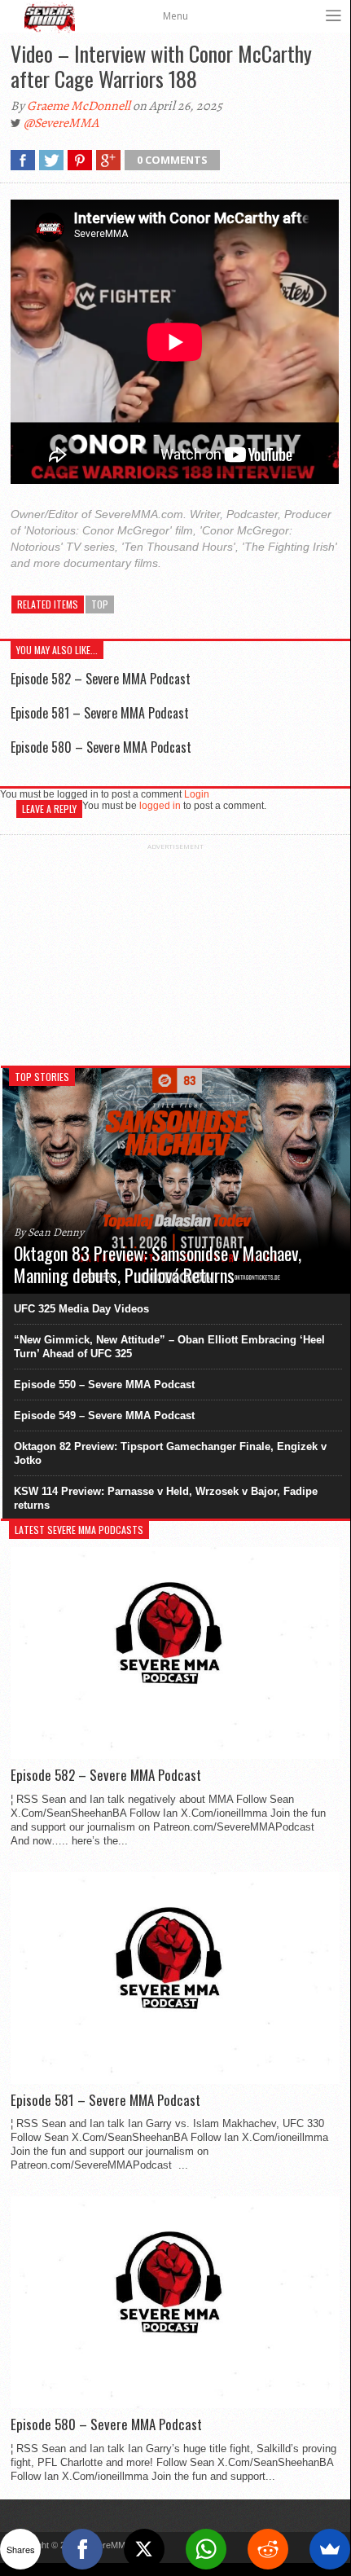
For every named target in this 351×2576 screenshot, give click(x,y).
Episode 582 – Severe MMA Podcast (101, 679)
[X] (144, 2549)
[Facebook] (82, 2549)
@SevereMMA (61, 123)
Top (100, 604)
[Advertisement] (175, 952)
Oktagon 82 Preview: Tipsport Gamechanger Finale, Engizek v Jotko (170, 1453)
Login (197, 794)
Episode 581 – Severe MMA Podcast (100, 713)
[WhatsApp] (206, 2549)
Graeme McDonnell (79, 106)
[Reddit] (268, 2549)
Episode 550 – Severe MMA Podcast (104, 1385)
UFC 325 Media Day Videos (81, 1309)
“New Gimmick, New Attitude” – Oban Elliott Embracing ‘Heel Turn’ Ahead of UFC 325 (169, 1347)
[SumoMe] (330, 2549)
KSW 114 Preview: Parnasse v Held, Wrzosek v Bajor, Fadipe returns (166, 1498)
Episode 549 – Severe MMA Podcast (104, 1415)
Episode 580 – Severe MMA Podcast (101, 747)
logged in (160, 806)
